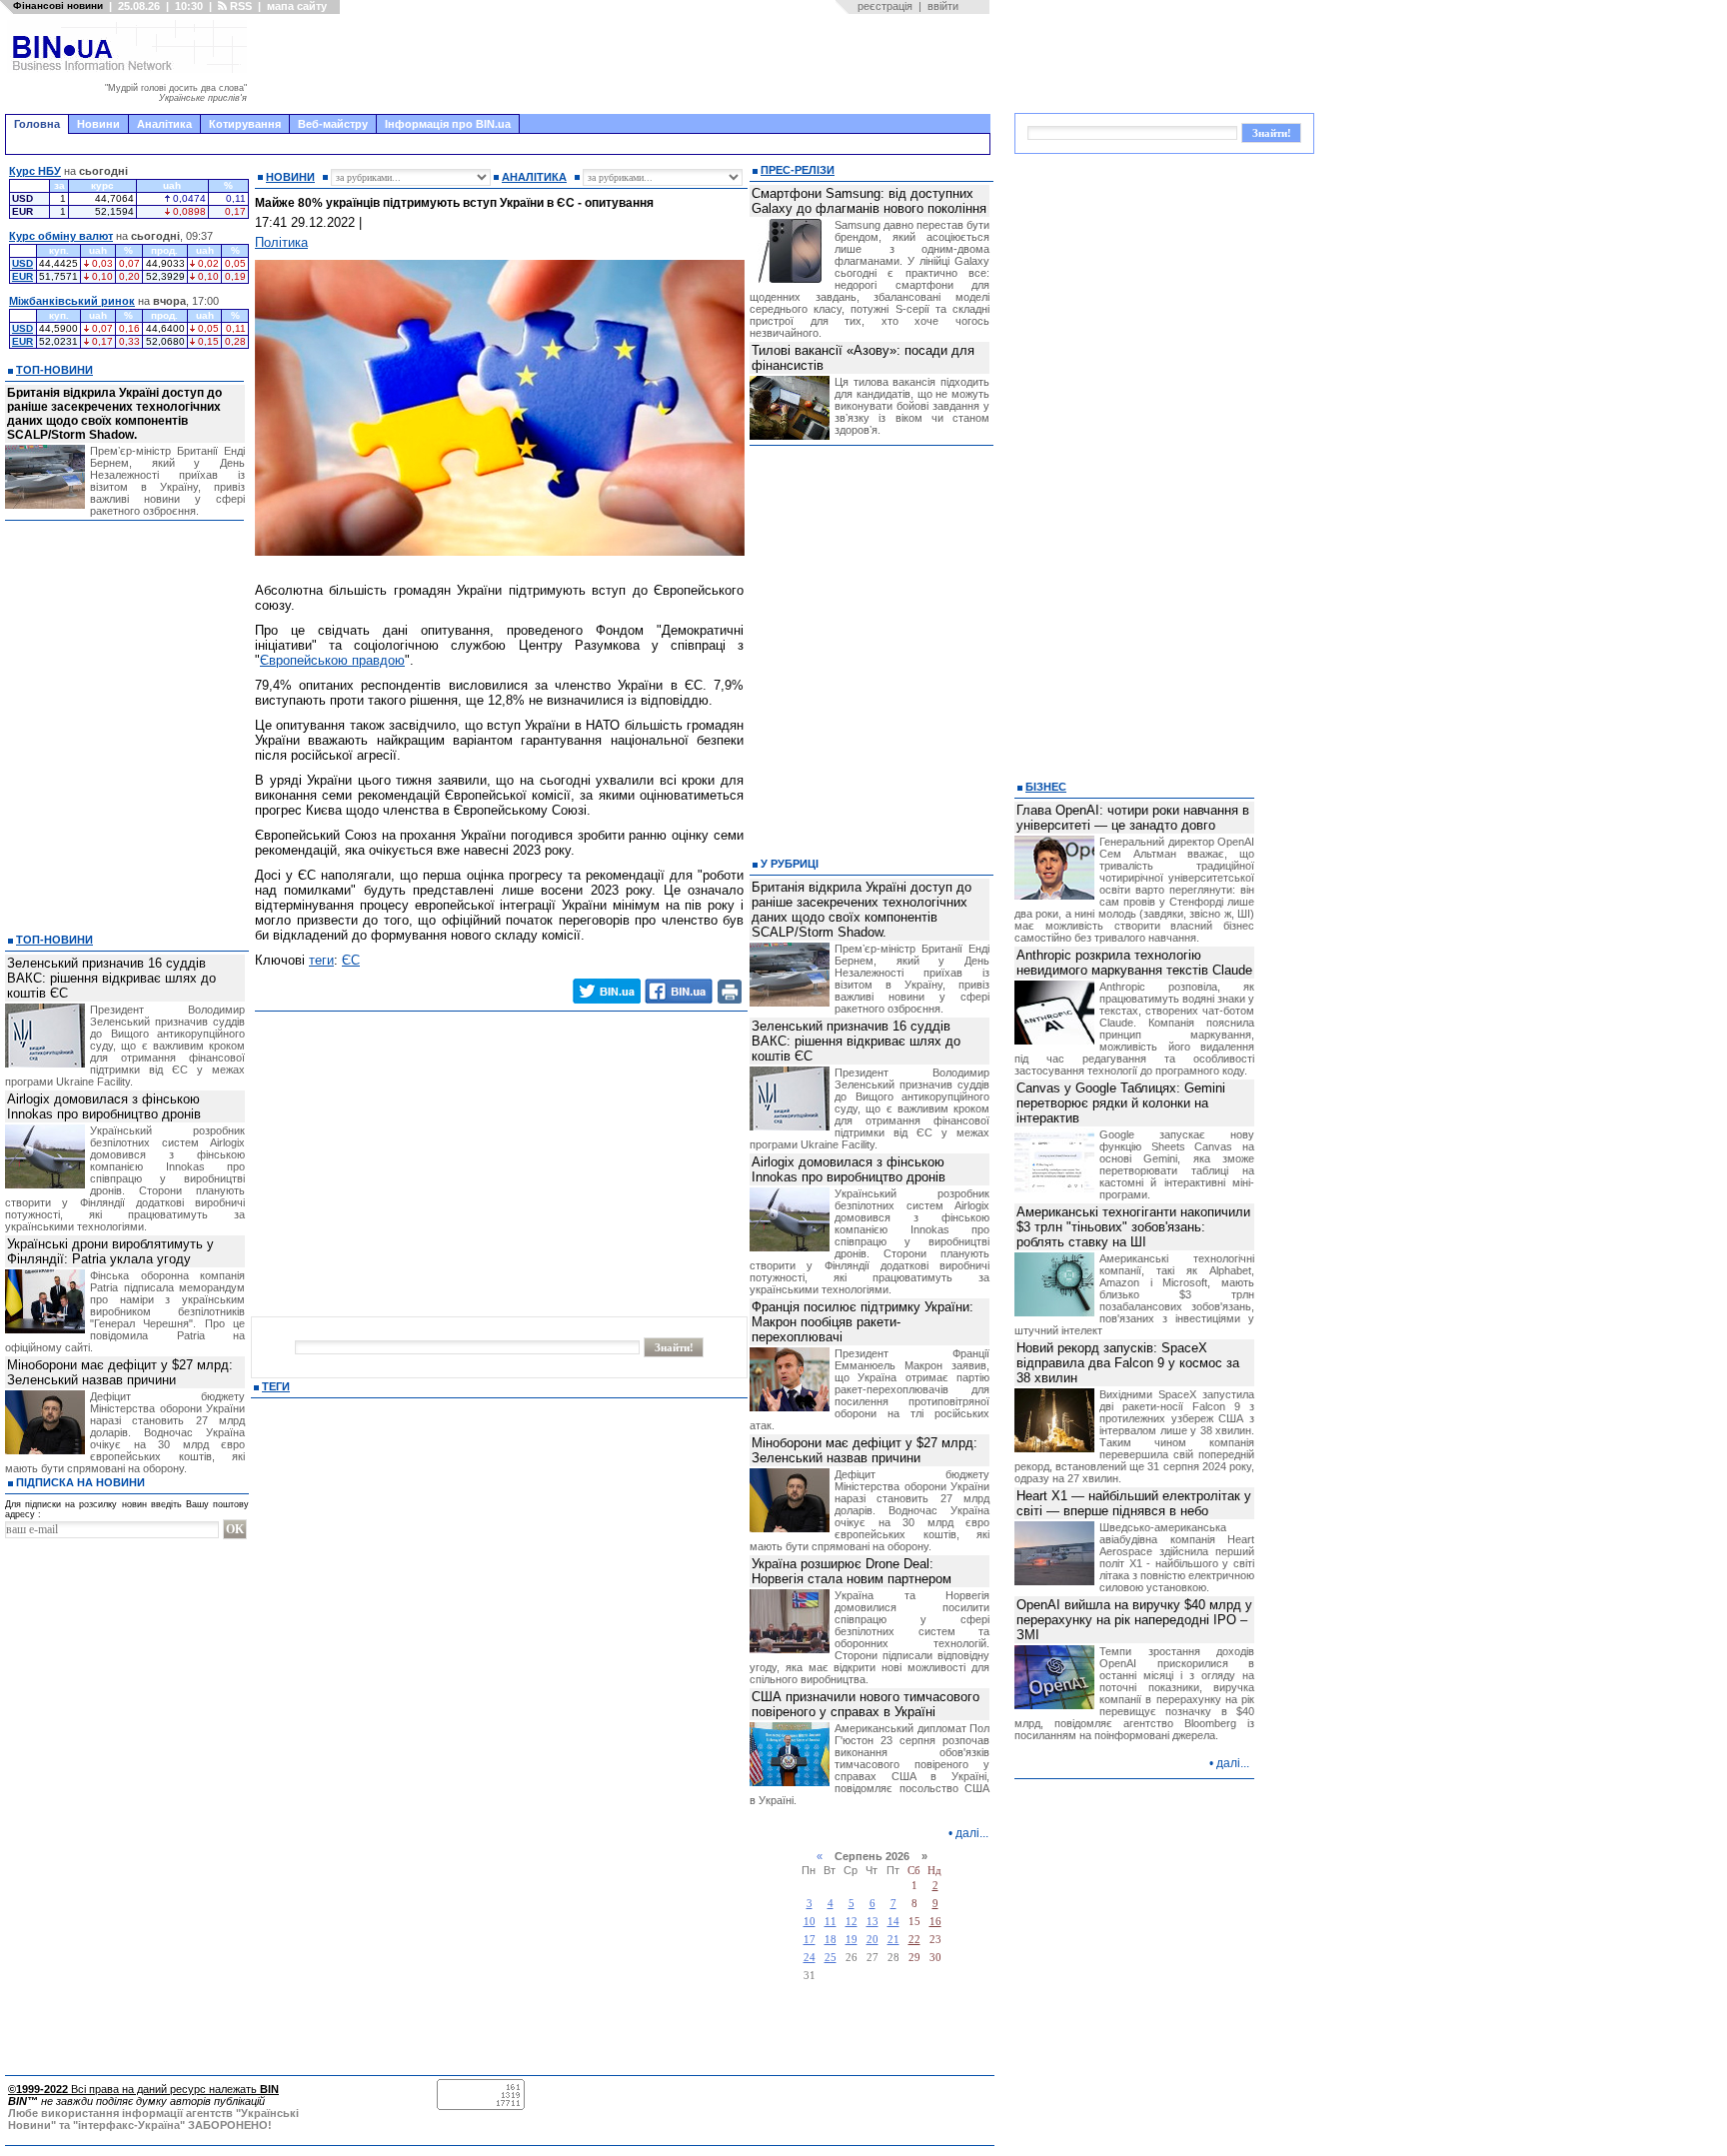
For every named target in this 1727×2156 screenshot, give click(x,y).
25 (831, 1958)
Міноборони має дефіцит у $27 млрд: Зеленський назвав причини (120, 1372)
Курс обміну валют (61, 236)
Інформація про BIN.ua (448, 124)
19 (852, 1940)
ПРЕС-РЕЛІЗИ (798, 170)
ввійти (943, 6)
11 (831, 1922)
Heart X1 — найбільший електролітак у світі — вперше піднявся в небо (1134, 1503)
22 (914, 1940)
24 (810, 1958)
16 (935, 1922)
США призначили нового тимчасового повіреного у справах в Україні (865, 1704)
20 (872, 1940)
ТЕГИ (276, 1386)
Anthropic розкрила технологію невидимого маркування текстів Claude (1134, 963)
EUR (22, 276)
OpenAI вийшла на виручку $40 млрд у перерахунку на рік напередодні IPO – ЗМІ (1134, 1620)
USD (22, 263)
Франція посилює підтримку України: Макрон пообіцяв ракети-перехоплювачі (863, 1322)
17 (810, 1940)
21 (893, 1940)
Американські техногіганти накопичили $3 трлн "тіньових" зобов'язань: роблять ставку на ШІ (1133, 1227)
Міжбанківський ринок (72, 301)
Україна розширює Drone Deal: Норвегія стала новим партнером (852, 1571)
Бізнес (1046, 787)
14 (893, 1922)
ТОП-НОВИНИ (54, 370)
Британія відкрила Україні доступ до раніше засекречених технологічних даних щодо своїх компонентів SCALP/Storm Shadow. (114, 414)
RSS (239, 6)
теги (321, 960)
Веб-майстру (333, 124)
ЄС (351, 960)
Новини (98, 124)
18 (831, 1940)
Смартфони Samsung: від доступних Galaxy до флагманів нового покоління (869, 201)
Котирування (245, 124)
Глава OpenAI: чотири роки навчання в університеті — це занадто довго (1133, 818)
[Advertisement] (625, 64)
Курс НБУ (35, 171)
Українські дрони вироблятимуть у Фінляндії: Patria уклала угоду (110, 1251)
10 (810, 1922)
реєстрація (885, 6)
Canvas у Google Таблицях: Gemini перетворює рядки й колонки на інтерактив (1121, 1103)
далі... (972, 1833)
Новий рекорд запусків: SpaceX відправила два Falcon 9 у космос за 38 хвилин (1128, 1363)
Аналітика (164, 124)
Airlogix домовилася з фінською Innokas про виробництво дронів (104, 1106)
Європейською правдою (332, 660)
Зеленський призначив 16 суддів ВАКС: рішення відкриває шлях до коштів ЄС (111, 978)
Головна (37, 124)
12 (852, 1922)
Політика (281, 242)
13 (872, 1922)
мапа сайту (297, 6)
